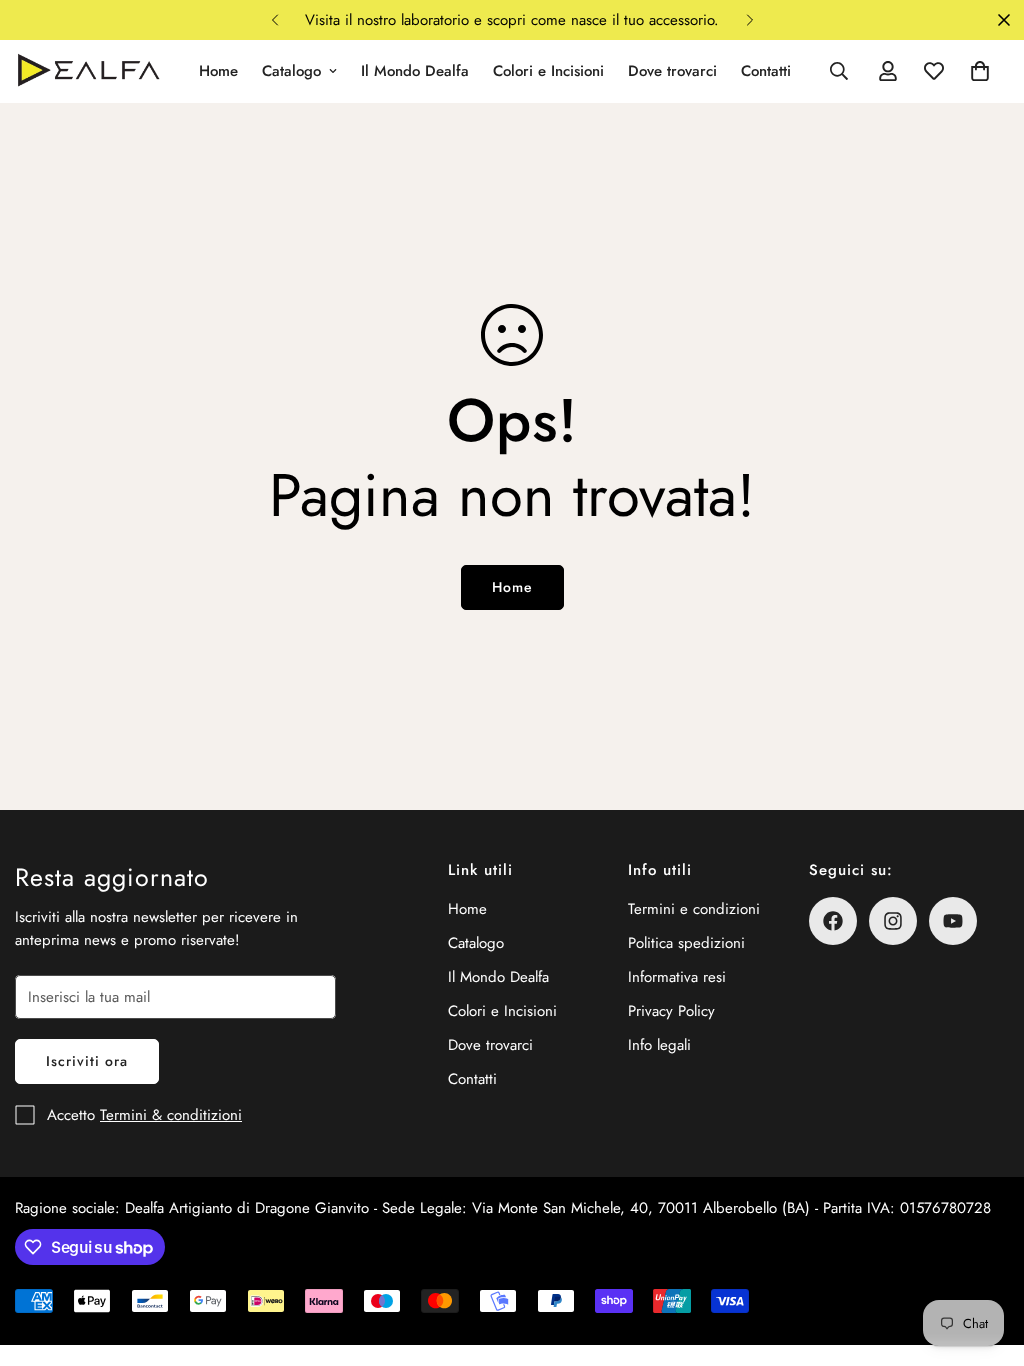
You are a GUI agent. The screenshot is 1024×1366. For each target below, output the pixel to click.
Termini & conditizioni (171, 1115)
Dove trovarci (672, 71)
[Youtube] (953, 921)
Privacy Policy (671, 1011)
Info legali (659, 1045)
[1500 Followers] (833, 921)
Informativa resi (677, 977)
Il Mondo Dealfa (415, 71)
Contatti (766, 71)
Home (218, 71)
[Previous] (274, 20)
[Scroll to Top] (985, 1257)
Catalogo (291, 71)
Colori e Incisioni (548, 71)
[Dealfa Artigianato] (87, 71)
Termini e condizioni (694, 909)
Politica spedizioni (686, 943)
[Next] (749, 20)
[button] (980, 71)
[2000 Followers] (893, 921)
